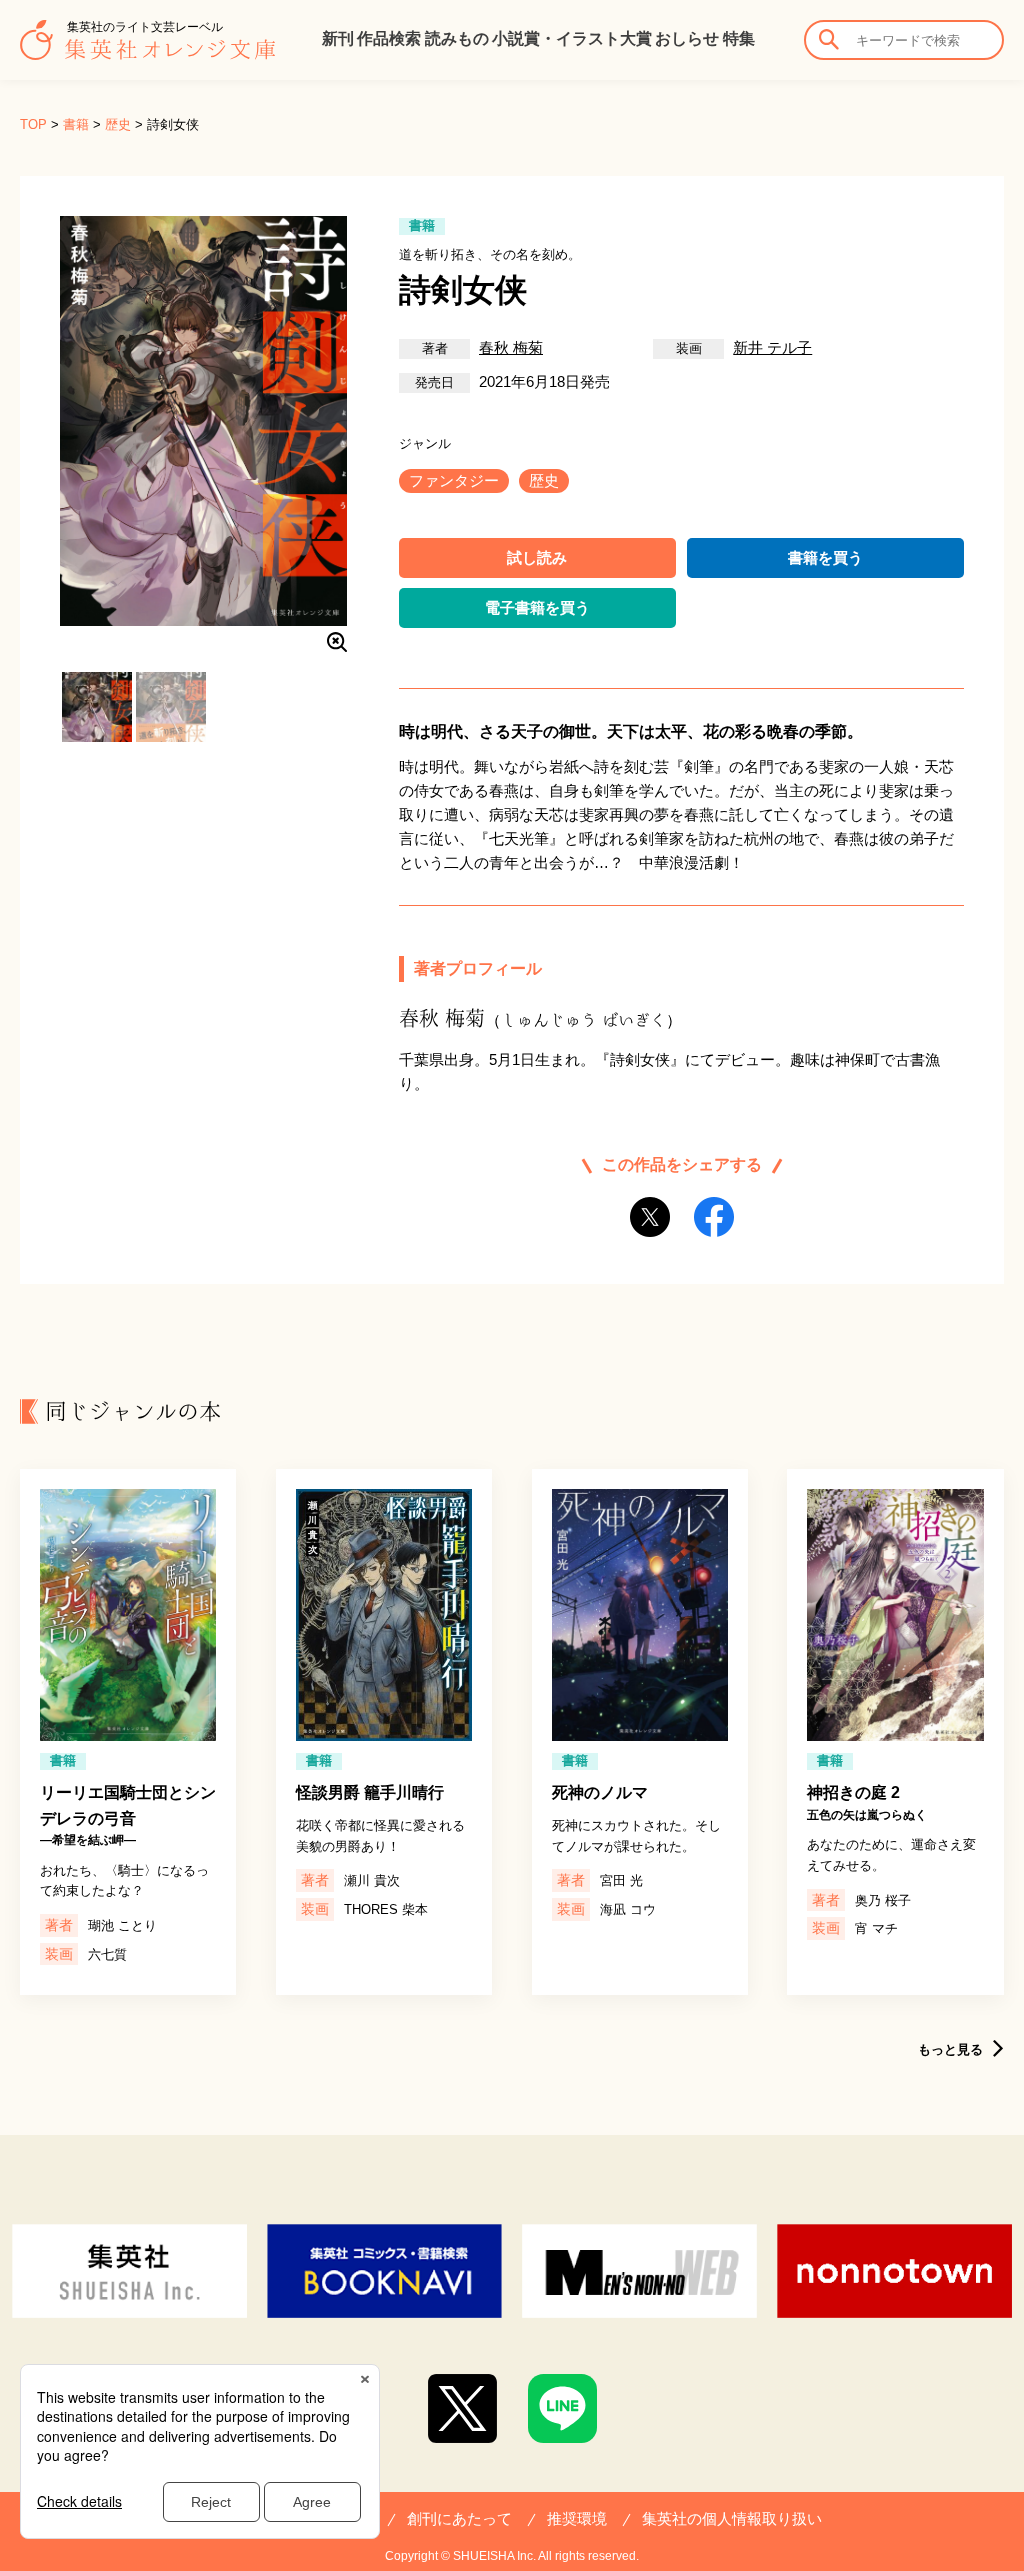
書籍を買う (825, 557)
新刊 (338, 38)
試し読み (537, 557)
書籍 (76, 124)
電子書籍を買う (537, 607)
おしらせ (687, 38)
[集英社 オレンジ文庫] (147, 50)
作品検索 (389, 38)
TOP (33, 124)
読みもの (457, 38)
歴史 (118, 124)
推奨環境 (577, 2518)
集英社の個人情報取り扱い (732, 2518)
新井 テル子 (772, 347)
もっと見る (950, 2049)
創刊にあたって (459, 2518)
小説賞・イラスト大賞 (572, 38)
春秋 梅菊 (511, 347)
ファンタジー (454, 480)
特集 (739, 38)
